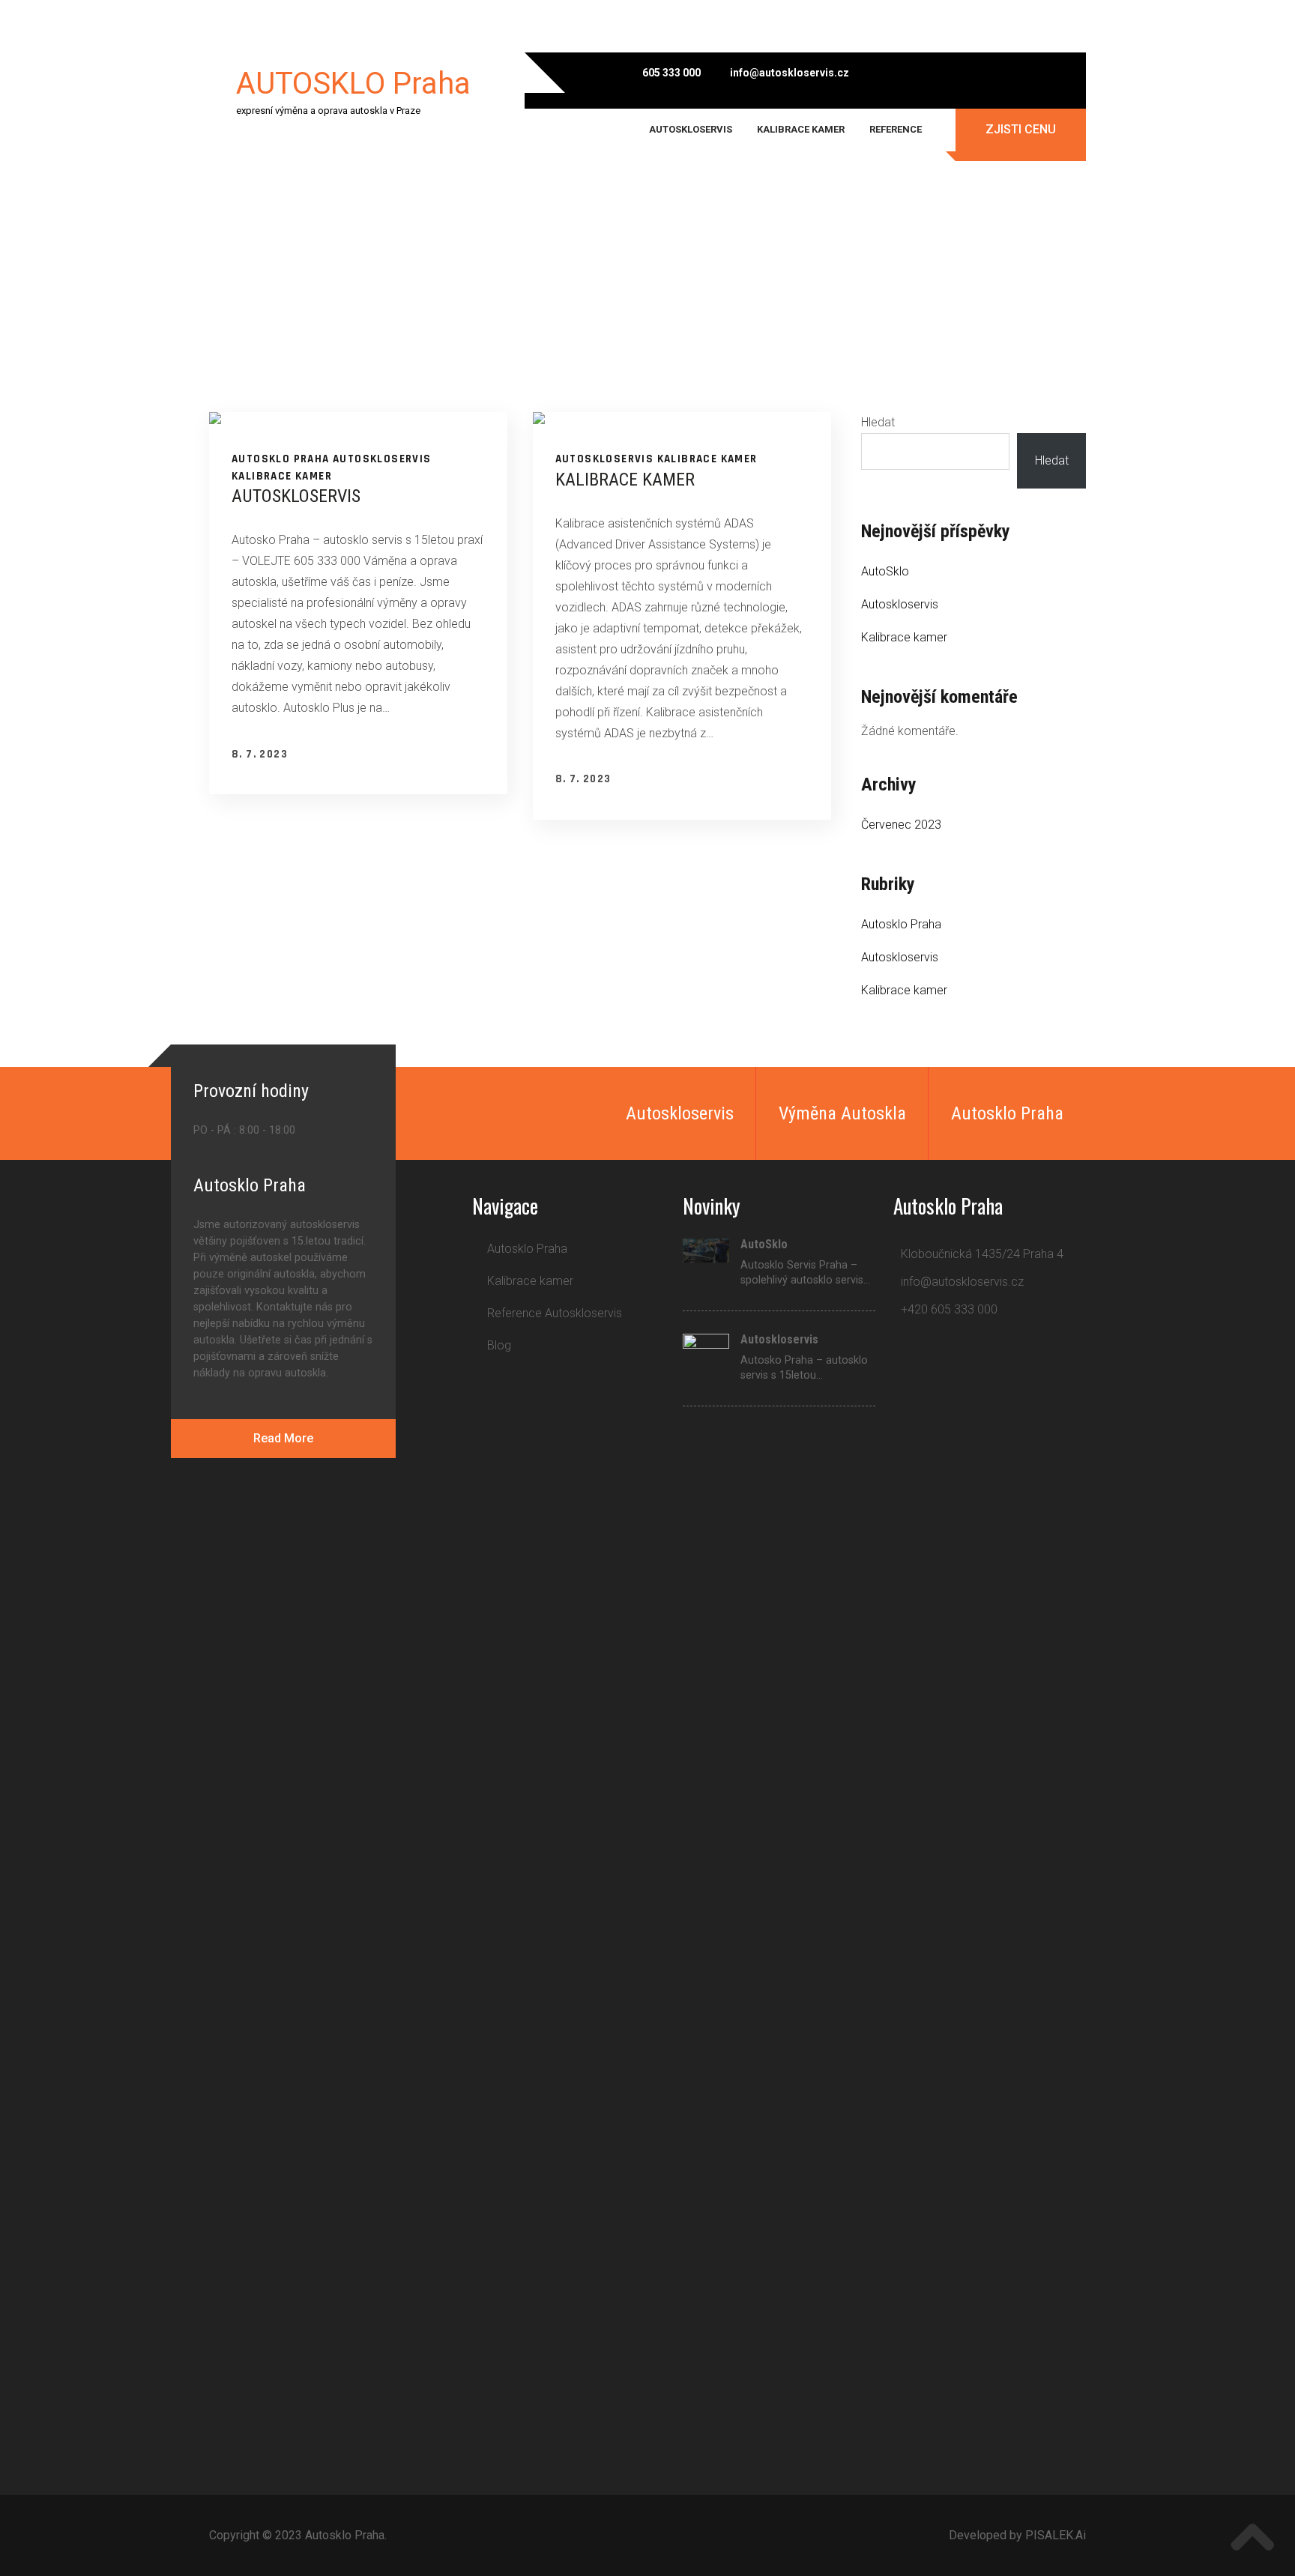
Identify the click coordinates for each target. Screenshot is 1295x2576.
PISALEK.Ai (1056, 2535)
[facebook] (922, 73)
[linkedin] (1011, 1368)
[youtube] (1032, 73)
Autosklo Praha (281, 459)
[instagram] (996, 73)
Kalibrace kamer (801, 129)
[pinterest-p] (1045, 1368)
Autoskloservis (691, 129)
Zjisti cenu (1021, 129)
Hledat (878, 422)
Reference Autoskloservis (555, 1313)
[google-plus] (978, 1368)
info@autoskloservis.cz (790, 73)
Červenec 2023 (901, 825)
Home (526, 290)
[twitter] (959, 73)
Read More (283, 1438)
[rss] (1069, 73)
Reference (896, 129)
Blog (499, 1345)
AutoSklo (885, 571)
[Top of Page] (1252, 2536)
